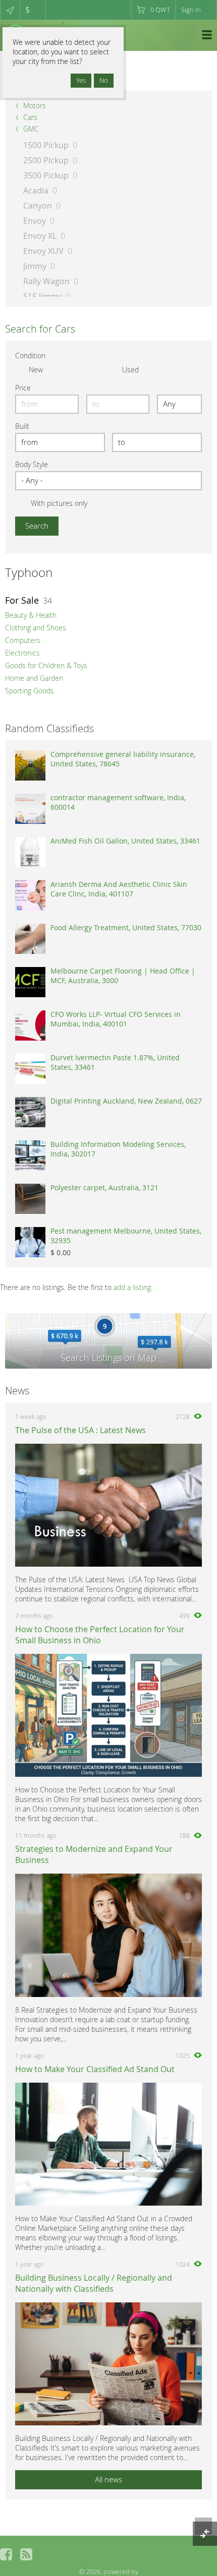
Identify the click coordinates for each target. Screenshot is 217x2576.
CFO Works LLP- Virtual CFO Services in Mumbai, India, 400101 (116, 1019)
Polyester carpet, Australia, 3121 (104, 1187)
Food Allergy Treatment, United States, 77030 (126, 927)
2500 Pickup (46, 160)
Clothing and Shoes (36, 628)
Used (130, 370)
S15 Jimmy (43, 296)
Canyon (38, 206)
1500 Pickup (46, 145)
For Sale (22, 600)
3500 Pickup (46, 175)
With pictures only (59, 503)
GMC (31, 129)
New (36, 370)
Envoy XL (40, 236)
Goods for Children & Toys (46, 665)
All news (108, 2479)
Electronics (22, 653)
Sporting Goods (30, 691)
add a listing (132, 1287)
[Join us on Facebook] (6, 2554)
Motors (35, 106)
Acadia (36, 190)
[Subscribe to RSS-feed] (26, 2554)
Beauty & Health (31, 615)
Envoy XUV (43, 251)
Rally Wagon (46, 281)
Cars (30, 117)
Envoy (35, 221)
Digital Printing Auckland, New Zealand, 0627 (126, 1101)
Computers (23, 640)
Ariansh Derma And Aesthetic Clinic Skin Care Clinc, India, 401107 (119, 889)
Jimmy (35, 266)
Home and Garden (34, 678)
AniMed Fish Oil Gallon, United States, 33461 (125, 841)
